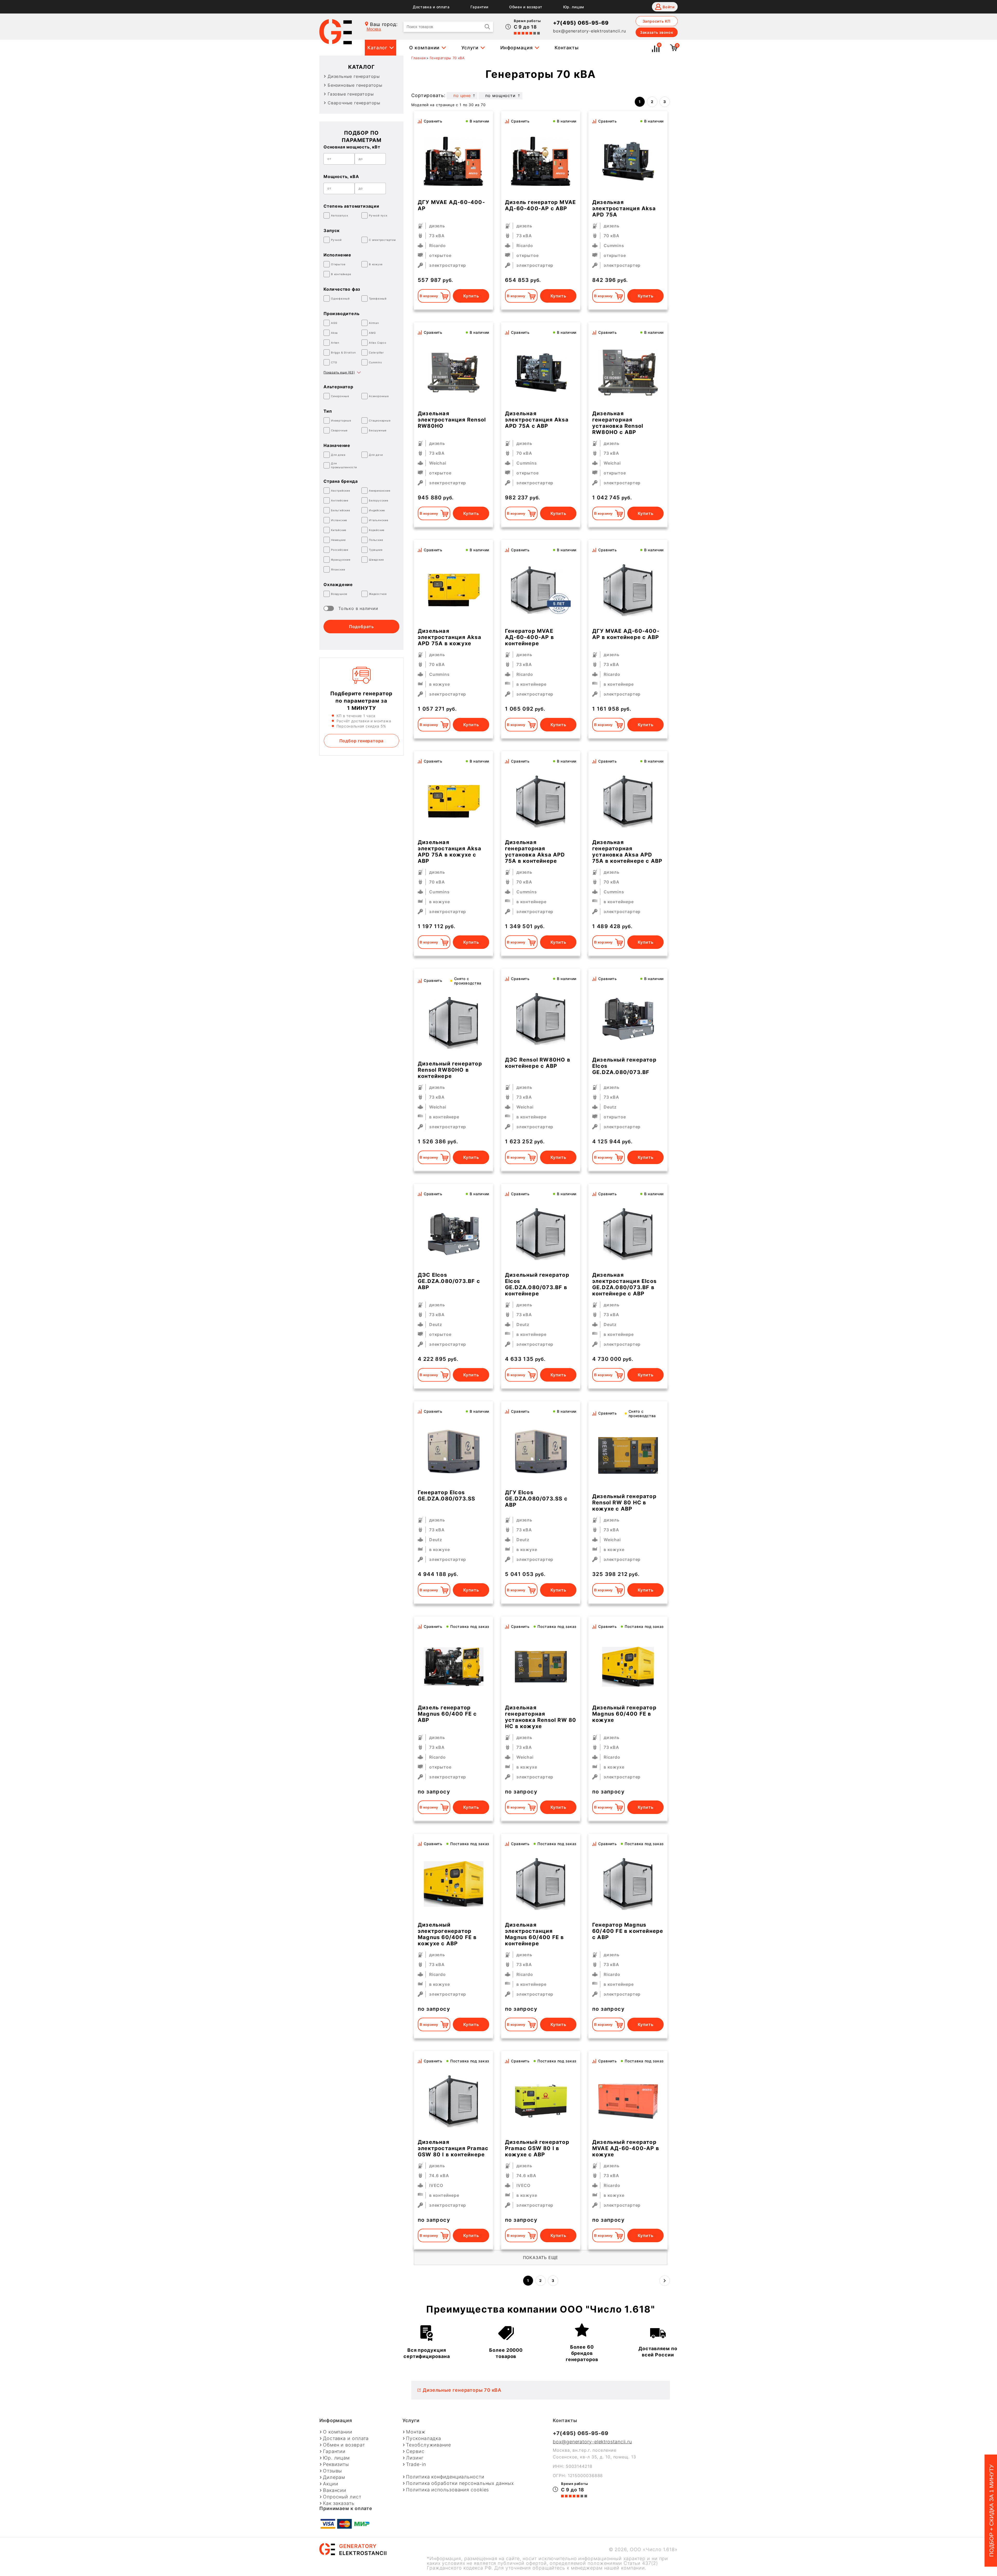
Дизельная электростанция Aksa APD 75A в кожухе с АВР (450, 852)
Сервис (415, 2451)
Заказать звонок (657, 32)
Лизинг (415, 2458)
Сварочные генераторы (354, 103)
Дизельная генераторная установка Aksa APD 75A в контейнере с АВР (627, 852)
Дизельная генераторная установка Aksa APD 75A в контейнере (535, 852)
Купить (471, 296)
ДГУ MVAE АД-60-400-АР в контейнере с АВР (626, 634)
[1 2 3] (541, 590)
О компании (424, 48)
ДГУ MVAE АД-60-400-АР (451, 205)
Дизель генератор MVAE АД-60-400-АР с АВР (540, 205)
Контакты (567, 48)
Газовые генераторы (351, 94)
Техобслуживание (429, 2445)
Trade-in (416, 2464)
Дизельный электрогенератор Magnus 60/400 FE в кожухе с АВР (447, 1934)
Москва (374, 29)
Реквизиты (336, 2464)
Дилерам (334, 2477)
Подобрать (361, 627)
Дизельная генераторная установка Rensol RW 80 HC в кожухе (541, 1717)
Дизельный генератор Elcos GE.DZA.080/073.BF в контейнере (537, 1284)
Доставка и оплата (431, 7)
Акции (331, 2484)
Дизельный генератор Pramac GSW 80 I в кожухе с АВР (537, 2148)
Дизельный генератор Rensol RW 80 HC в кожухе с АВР (624, 1503)
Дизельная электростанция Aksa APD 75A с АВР (537, 420)
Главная (419, 58)
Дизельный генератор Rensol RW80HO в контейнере (450, 1070)
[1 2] (454, 161)
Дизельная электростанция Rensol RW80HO (452, 420)
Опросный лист (342, 2497)
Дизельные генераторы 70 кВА (462, 2390)
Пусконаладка (424, 2438)
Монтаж (416, 2432)
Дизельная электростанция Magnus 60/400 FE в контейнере (535, 1934)
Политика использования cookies (447, 2490)
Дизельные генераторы (354, 76)
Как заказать (339, 2503)
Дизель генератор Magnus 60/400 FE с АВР (447, 1714)
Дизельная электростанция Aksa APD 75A (624, 208)
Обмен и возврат (526, 7)
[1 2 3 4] (541, 1019)
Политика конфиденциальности (445, 2477)
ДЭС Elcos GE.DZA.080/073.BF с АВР (449, 1281)
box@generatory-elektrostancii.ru (590, 31)
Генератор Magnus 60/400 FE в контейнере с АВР (628, 1931)
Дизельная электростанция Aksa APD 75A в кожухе (450, 637)
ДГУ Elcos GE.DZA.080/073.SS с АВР (536, 1499)
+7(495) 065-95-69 (581, 23)
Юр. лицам (574, 7)
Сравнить (433, 121)
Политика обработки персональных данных (460, 2483)
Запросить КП (657, 21)
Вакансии (335, 2490)
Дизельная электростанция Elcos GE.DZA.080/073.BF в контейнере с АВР (624, 1284)
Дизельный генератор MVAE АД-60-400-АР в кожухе (626, 2148)
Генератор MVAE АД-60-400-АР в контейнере (530, 637)
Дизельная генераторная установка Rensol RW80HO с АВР (618, 423)
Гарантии (479, 7)
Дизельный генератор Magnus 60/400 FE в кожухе (624, 1714)
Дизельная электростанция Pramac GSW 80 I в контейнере (453, 2148)
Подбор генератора (362, 741)
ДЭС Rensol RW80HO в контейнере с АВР (538, 1063)
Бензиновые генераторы (355, 85)
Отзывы (332, 2471)
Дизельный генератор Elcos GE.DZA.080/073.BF (624, 1066)
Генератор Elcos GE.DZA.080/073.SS (446, 1496)
